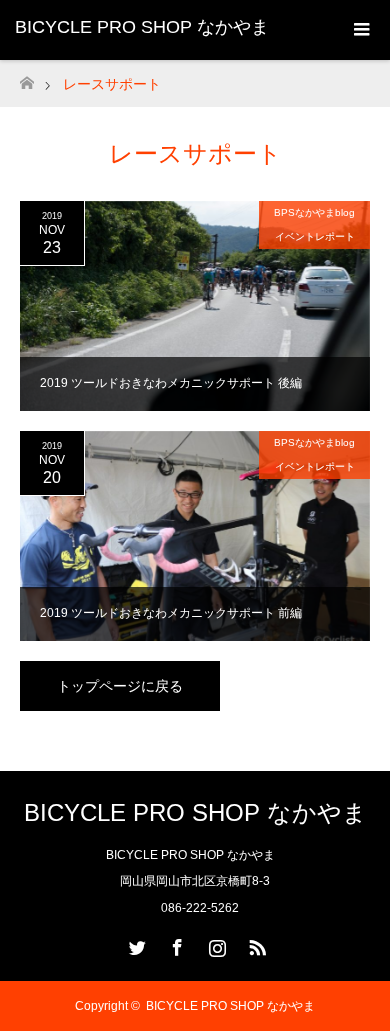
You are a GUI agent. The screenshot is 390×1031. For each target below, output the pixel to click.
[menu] (360, 30)
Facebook (175, 944)
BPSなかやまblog (314, 212)
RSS (255, 944)
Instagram (215, 944)
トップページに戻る (120, 686)
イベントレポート (315, 236)
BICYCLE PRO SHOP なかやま (142, 27)
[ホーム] (26, 77)
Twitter (135, 944)
